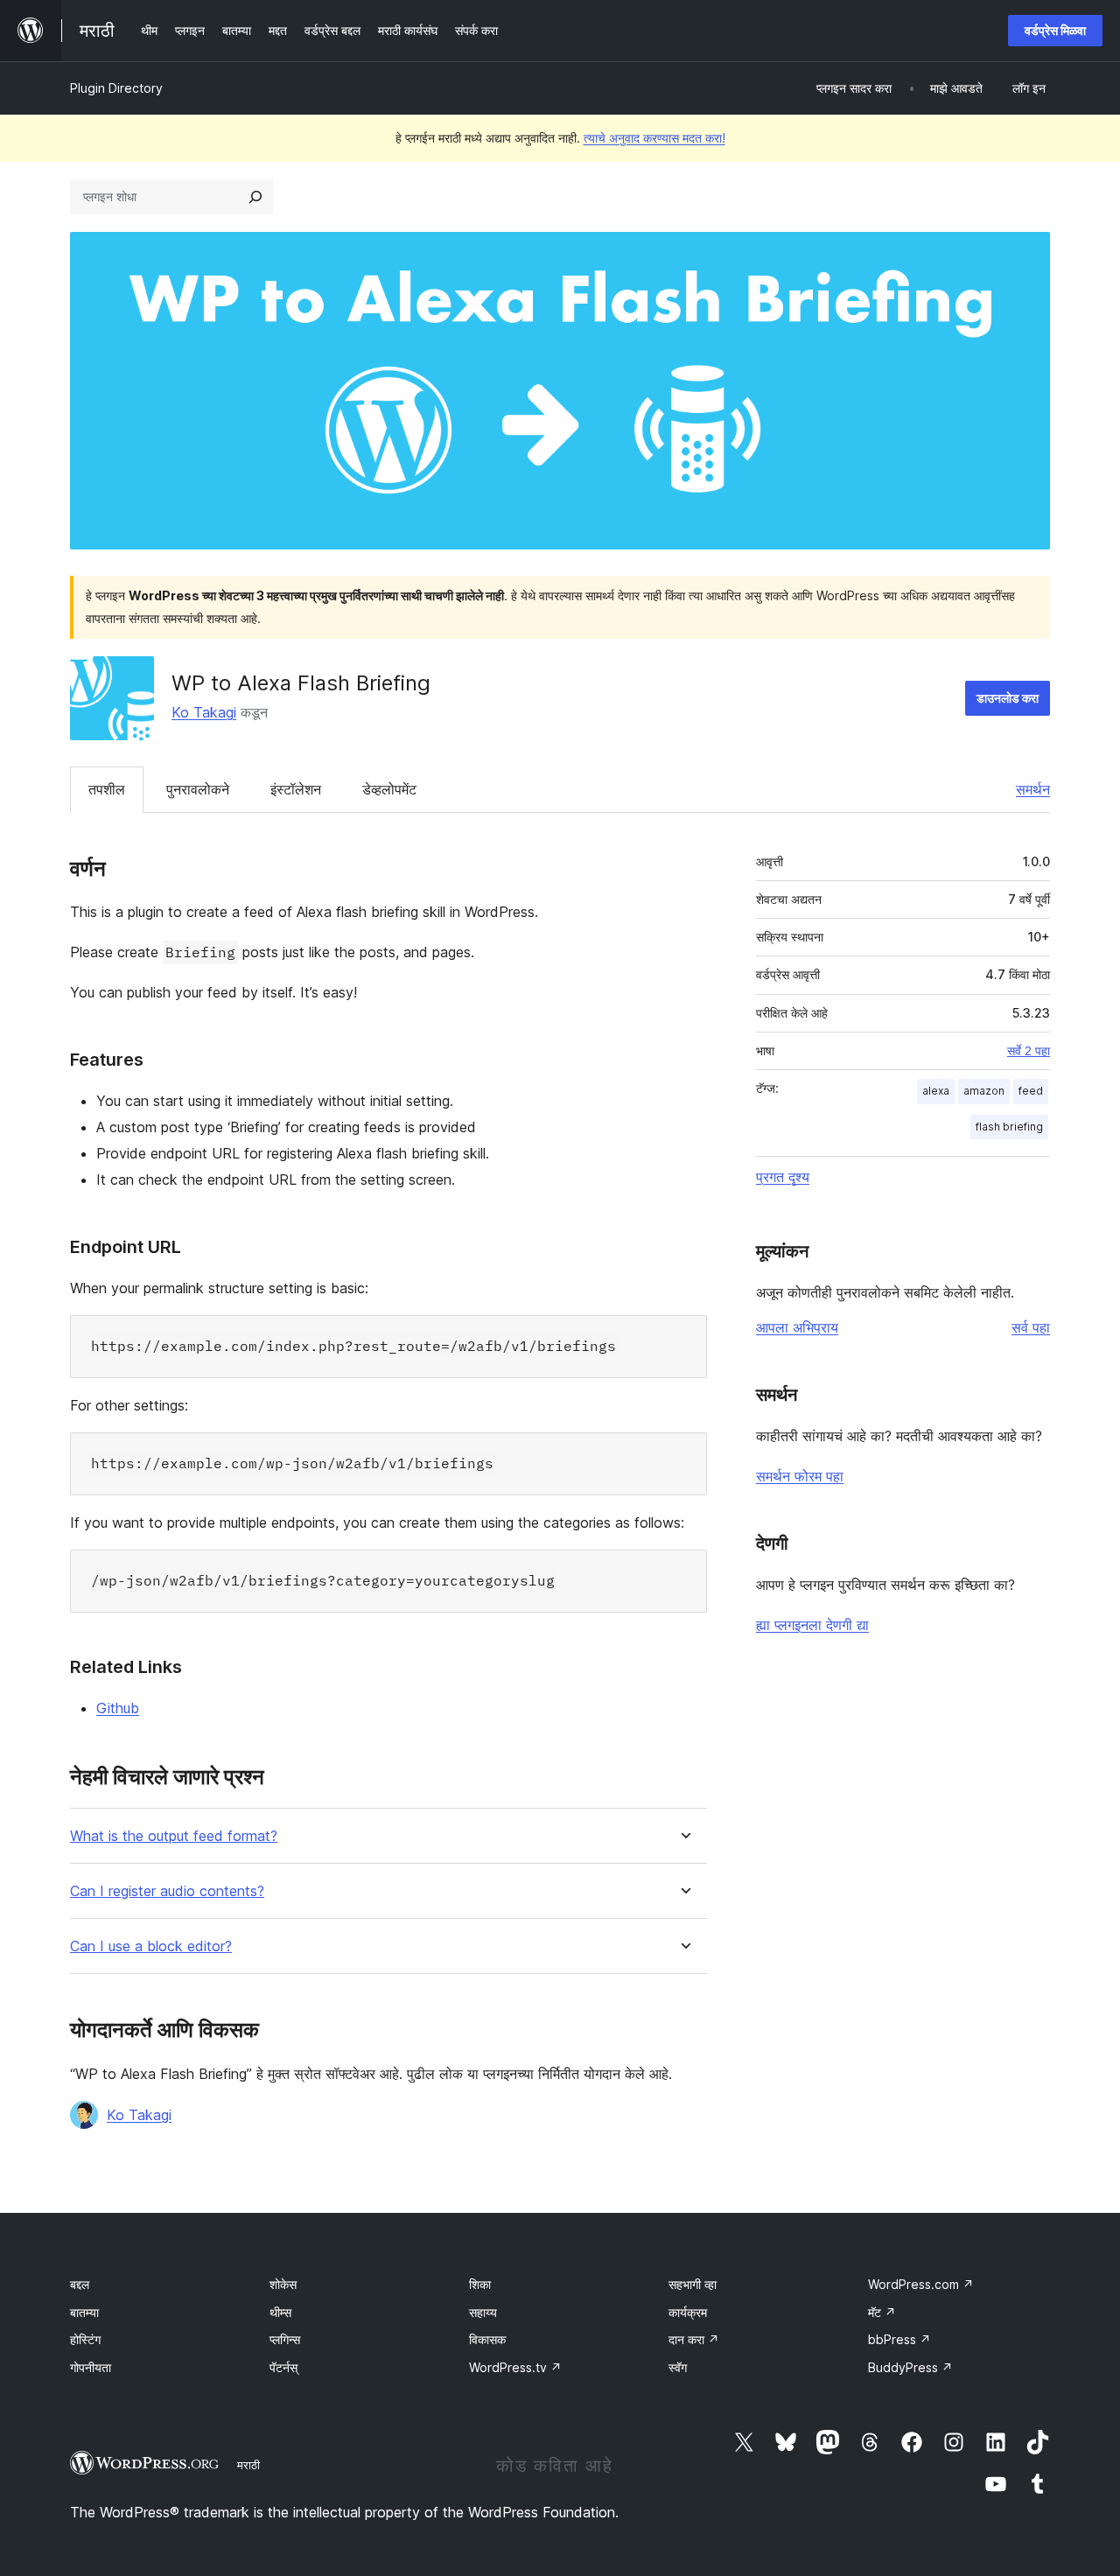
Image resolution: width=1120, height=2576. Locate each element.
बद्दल (80, 2284)
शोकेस (283, 2284)
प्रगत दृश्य (783, 1177)
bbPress (899, 2339)
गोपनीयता (91, 2367)
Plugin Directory (116, 88)
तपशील (107, 789)
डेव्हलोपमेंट (389, 789)
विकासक (487, 2339)
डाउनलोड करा (1008, 698)
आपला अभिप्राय (797, 1327)
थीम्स (280, 2312)
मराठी (248, 2465)
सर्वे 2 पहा (1029, 1051)
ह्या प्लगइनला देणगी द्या (812, 1625)
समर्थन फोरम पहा (800, 1476)
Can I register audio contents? (167, 1891)
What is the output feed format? (174, 1836)
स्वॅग (678, 2367)
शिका (480, 2284)
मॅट (882, 2312)
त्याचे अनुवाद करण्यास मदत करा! (654, 138)
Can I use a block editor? (151, 1946)
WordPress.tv (515, 2367)
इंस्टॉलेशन (296, 789)
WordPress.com (921, 2284)
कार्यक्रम (688, 2312)
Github (118, 1708)
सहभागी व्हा (693, 2284)
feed (1031, 1091)
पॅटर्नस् (283, 2367)
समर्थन (1033, 789)
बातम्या (84, 2312)
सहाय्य (483, 2312)
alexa (936, 1091)
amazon (984, 1091)
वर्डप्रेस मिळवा (1055, 30)
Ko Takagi (204, 712)
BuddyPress (910, 2367)
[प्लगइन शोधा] (255, 197)
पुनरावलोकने (198, 789)
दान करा (694, 2339)
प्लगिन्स (285, 2339)
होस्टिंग (85, 2339)
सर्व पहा (1031, 1327)
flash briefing (1009, 1127)
